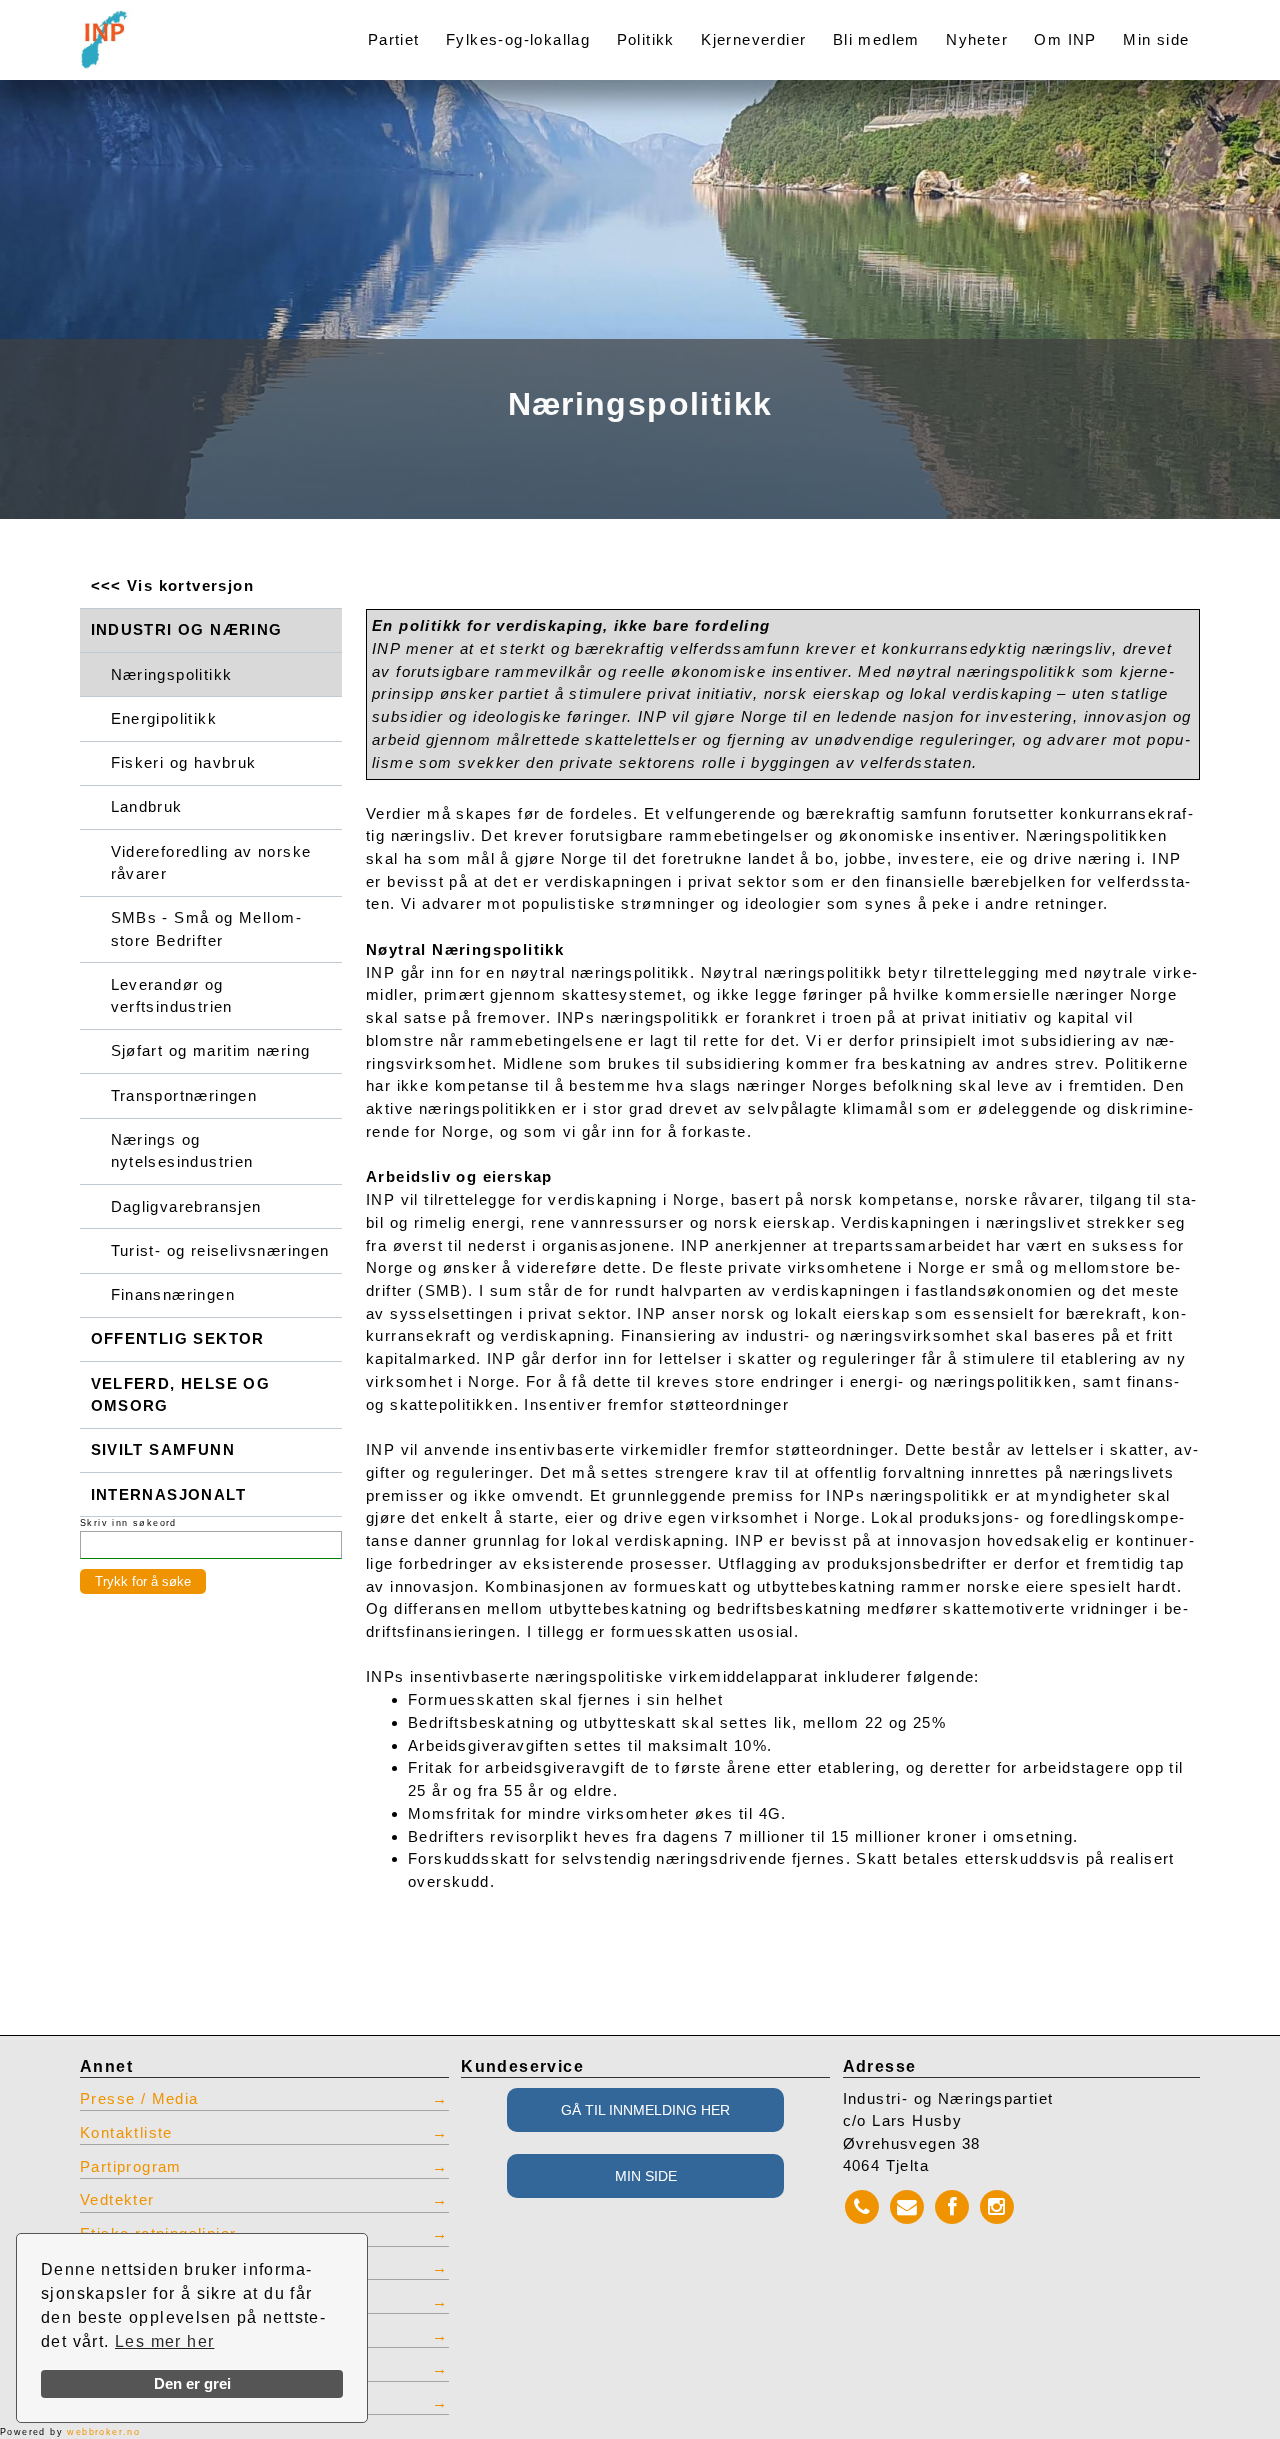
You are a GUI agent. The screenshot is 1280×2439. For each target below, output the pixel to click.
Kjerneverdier (753, 40)
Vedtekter (117, 2200)
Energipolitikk (164, 719)
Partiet (394, 40)
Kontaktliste (126, 2133)
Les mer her (164, 2341)
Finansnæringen (173, 1295)
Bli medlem (876, 40)
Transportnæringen (184, 1096)
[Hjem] (192, 27)
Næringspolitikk (172, 675)
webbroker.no (103, 2432)
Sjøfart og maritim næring (211, 1051)
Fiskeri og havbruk (184, 763)
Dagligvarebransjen (186, 1207)
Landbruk (147, 807)
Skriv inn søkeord (128, 1523)
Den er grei (192, 2384)
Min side (1156, 40)
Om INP (1065, 40)
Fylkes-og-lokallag (518, 40)
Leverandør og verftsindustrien (172, 996)
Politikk (646, 40)
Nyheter (977, 40)
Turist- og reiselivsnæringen (220, 1251)
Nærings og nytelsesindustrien (182, 1151)
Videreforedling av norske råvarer (211, 863)
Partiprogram (131, 2167)
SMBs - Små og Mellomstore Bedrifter (206, 929)
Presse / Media (139, 2099)
